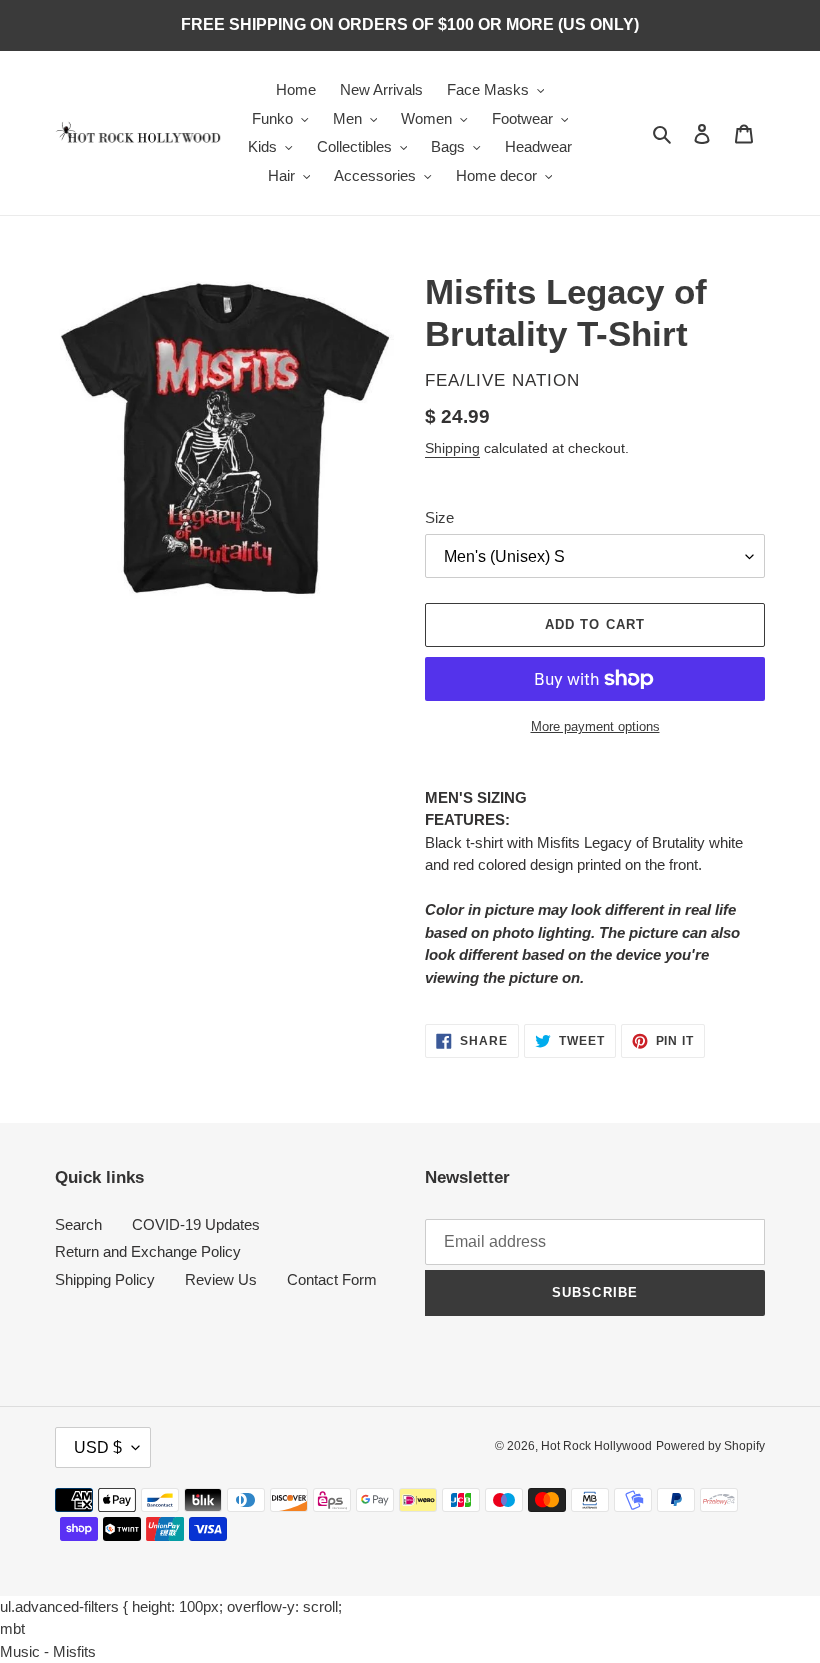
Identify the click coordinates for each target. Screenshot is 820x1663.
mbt (12, 1628)
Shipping (452, 448)
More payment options (595, 726)
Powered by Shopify (710, 1446)
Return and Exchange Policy (148, 1251)
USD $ (98, 1447)
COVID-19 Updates (196, 1224)
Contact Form (332, 1279)
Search (78, 1224)
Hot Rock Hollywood (596, 1446)
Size (439, 517)
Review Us (221, 1279)
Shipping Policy (105, 1279)
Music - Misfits (48, 1651)
